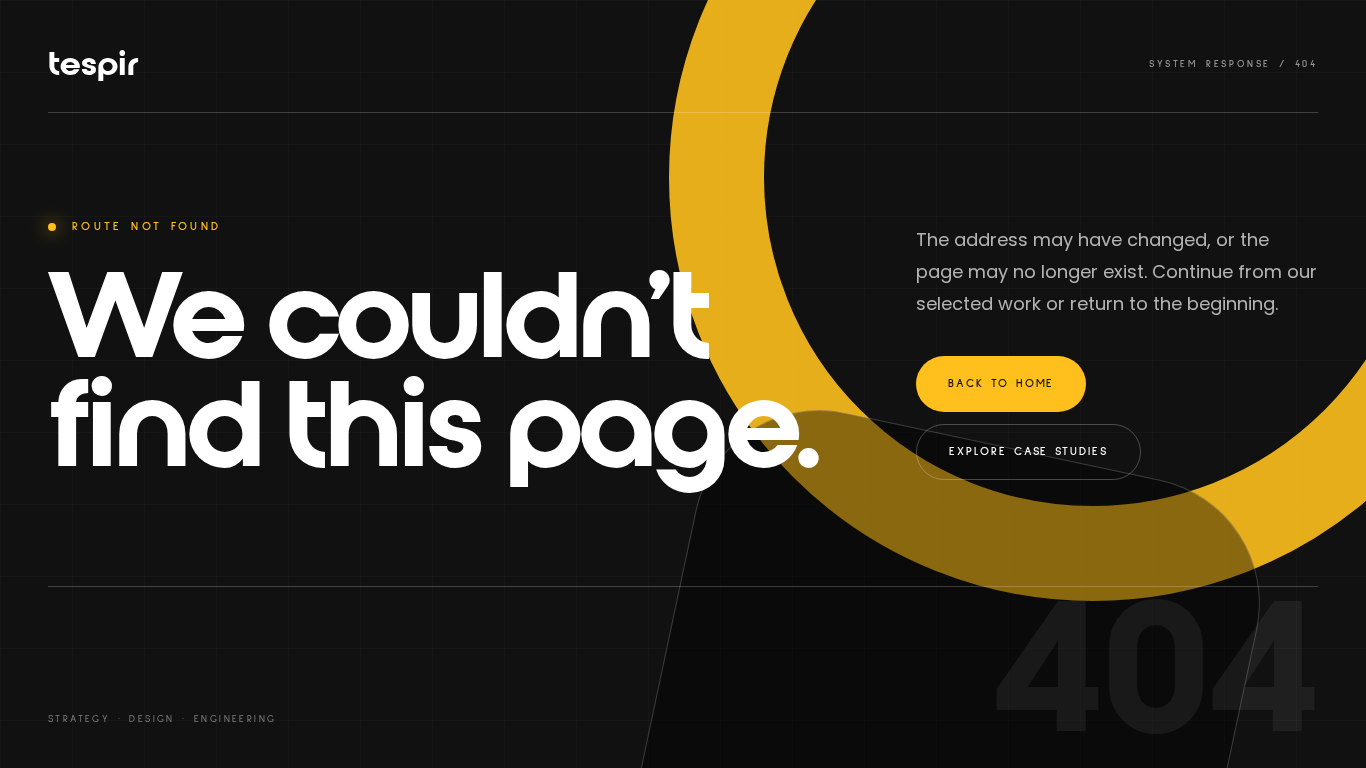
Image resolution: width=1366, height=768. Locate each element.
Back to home (1001, 384)
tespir (93, 64)
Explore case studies (1028, 452)
